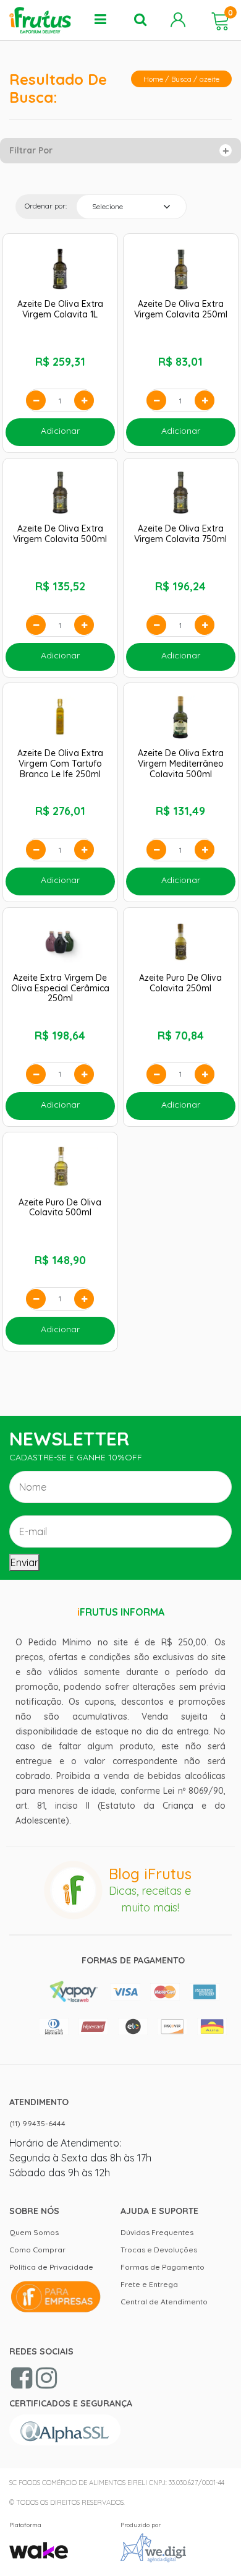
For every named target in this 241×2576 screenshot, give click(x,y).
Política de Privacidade (51, 2267)
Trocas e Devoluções (159, 2250)
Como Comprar (37, 2250)
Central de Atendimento (164, 2302)
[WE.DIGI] (153, 2547)
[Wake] (39, 2544)
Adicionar (60, 431)
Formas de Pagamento (163, 2267)
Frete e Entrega (149, 2284)
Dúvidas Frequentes (157, 2232)
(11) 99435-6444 (37, 2123)
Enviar (24, 1562)
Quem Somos (34, 2232)
